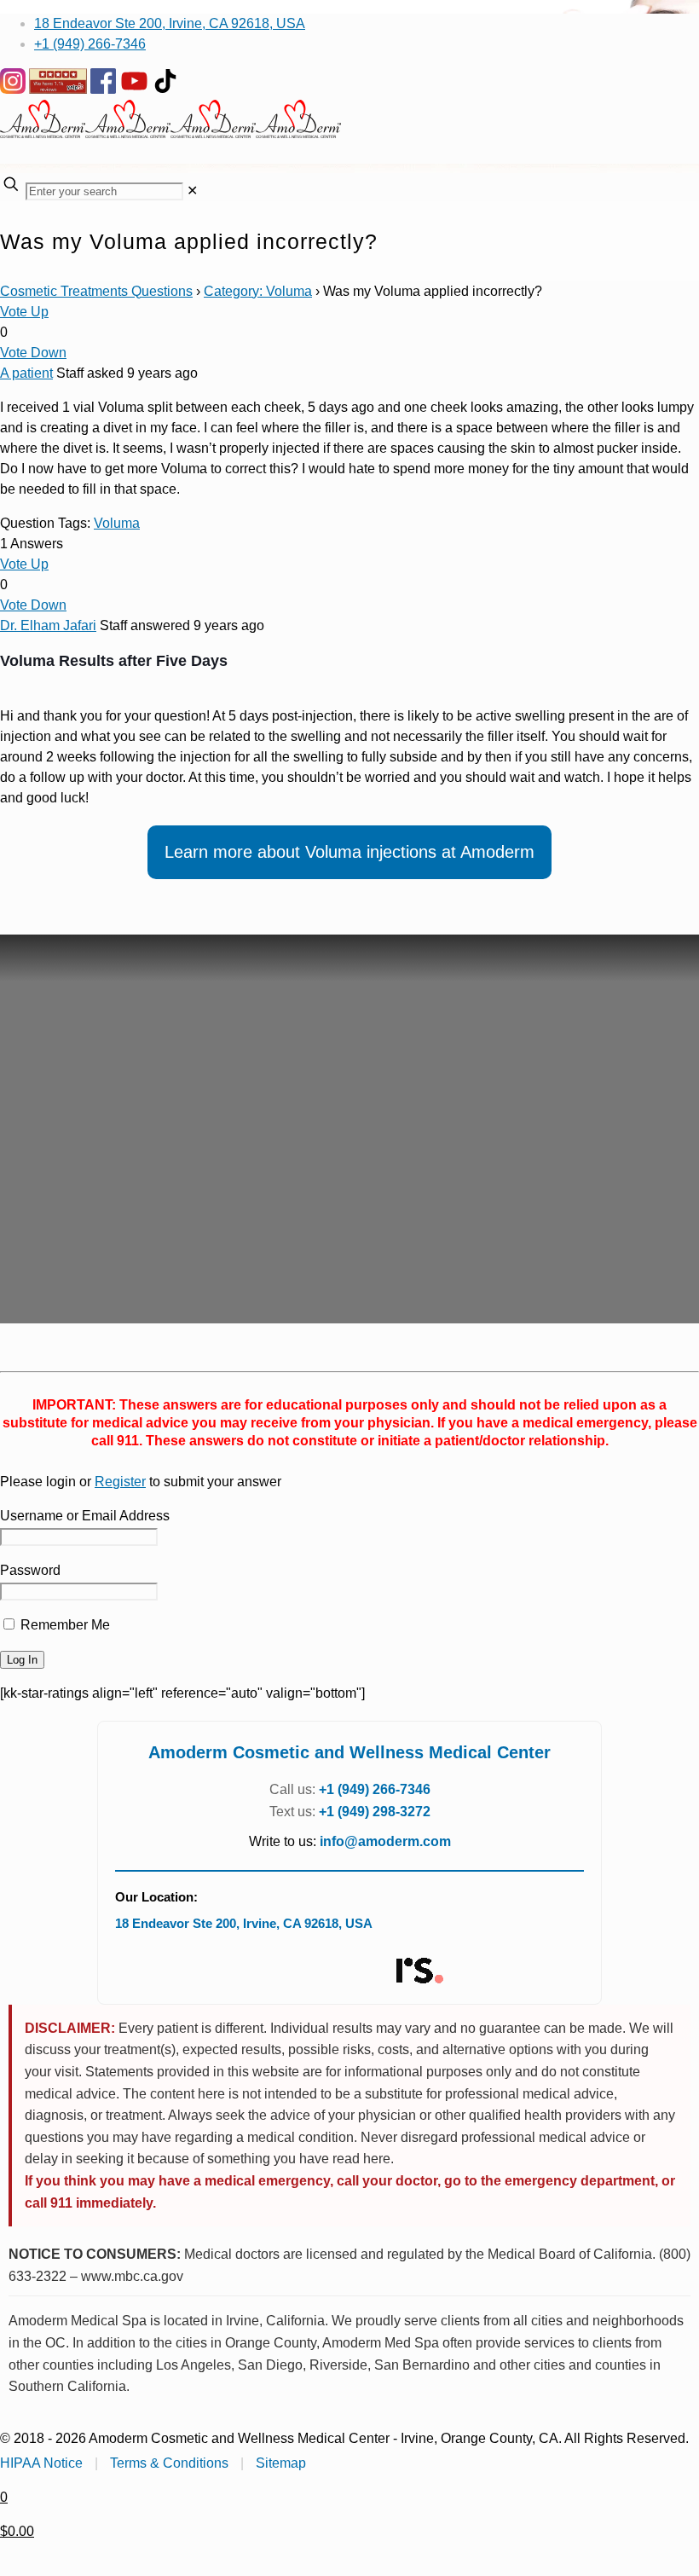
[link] (192, 191)
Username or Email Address (85, 1516)
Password (30, 1570)
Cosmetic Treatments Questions (96, 291)
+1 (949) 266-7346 (90, 44)
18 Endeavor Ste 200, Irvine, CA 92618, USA (170, 23)
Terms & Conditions (169, 2463)
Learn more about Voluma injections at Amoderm (349, 852)
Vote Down (33, 353)
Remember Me (64, 1625)
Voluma (117, 523)
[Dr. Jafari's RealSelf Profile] (419, 1971)
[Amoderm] (170, 133)
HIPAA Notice (41, 2463)
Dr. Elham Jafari (48, 625)
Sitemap (281, 2463)
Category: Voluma (258, 291)
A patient (26, 373)
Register (120, 1482)
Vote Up (24, 312)
